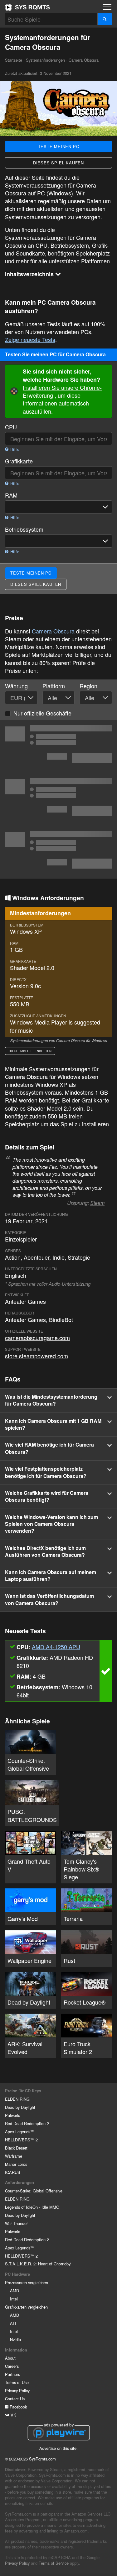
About (10, 2358)
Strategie (79, 1257)
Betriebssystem (24, 529)
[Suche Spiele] (105, 19)
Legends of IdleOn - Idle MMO (32, 2207)
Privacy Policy (17, 2390)
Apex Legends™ (20, 2132)
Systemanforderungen (45, 60)
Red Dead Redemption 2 (27, 2123)
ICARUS (13, 2172)
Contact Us (15, 2399)
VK (13, 2415)
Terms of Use (17, 2382)
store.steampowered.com (37, 1356)
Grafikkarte (19, 461)
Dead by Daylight (20, 2107)
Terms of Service (54, 2563)
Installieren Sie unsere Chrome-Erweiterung (62, 391)
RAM (11, 495)
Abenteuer (37, 1257)
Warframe (14, 2156)
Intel (14, 2299)
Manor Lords (16, 2164)
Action (13, 1257)
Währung (16, 686)
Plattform (54, 686)
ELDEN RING (17, 2099)
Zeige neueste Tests (30, 339)
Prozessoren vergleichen (27, 2282)
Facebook (18, 2407)
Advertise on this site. (58, 2448)
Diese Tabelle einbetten (30, 1051)
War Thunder (16, 2223)
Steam (97, 1203)
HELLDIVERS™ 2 (21, 2140)
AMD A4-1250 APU (56, 1647)
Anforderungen (19, 2182)
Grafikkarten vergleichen (26, 2307)
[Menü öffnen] (107, 7)
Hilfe (14, 449)
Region (88, 686)
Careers (12, 2366)
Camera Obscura (53, 631)
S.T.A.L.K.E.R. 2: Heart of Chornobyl (38, 2264)
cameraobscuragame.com (37, 1338)
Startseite (27, 7)
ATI (13, 2323)
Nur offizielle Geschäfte (42, 713)
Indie (58, 1257)
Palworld (13, 2115)
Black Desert (16, 2148)
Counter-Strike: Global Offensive (34, 2191)
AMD (15, 2291)
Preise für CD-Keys (23, 2091)
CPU (11, 427)
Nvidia (15, 2339)
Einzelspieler (21, 1239)
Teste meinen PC (59, 146)
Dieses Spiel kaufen (58, 163)
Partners (12, 2374)
